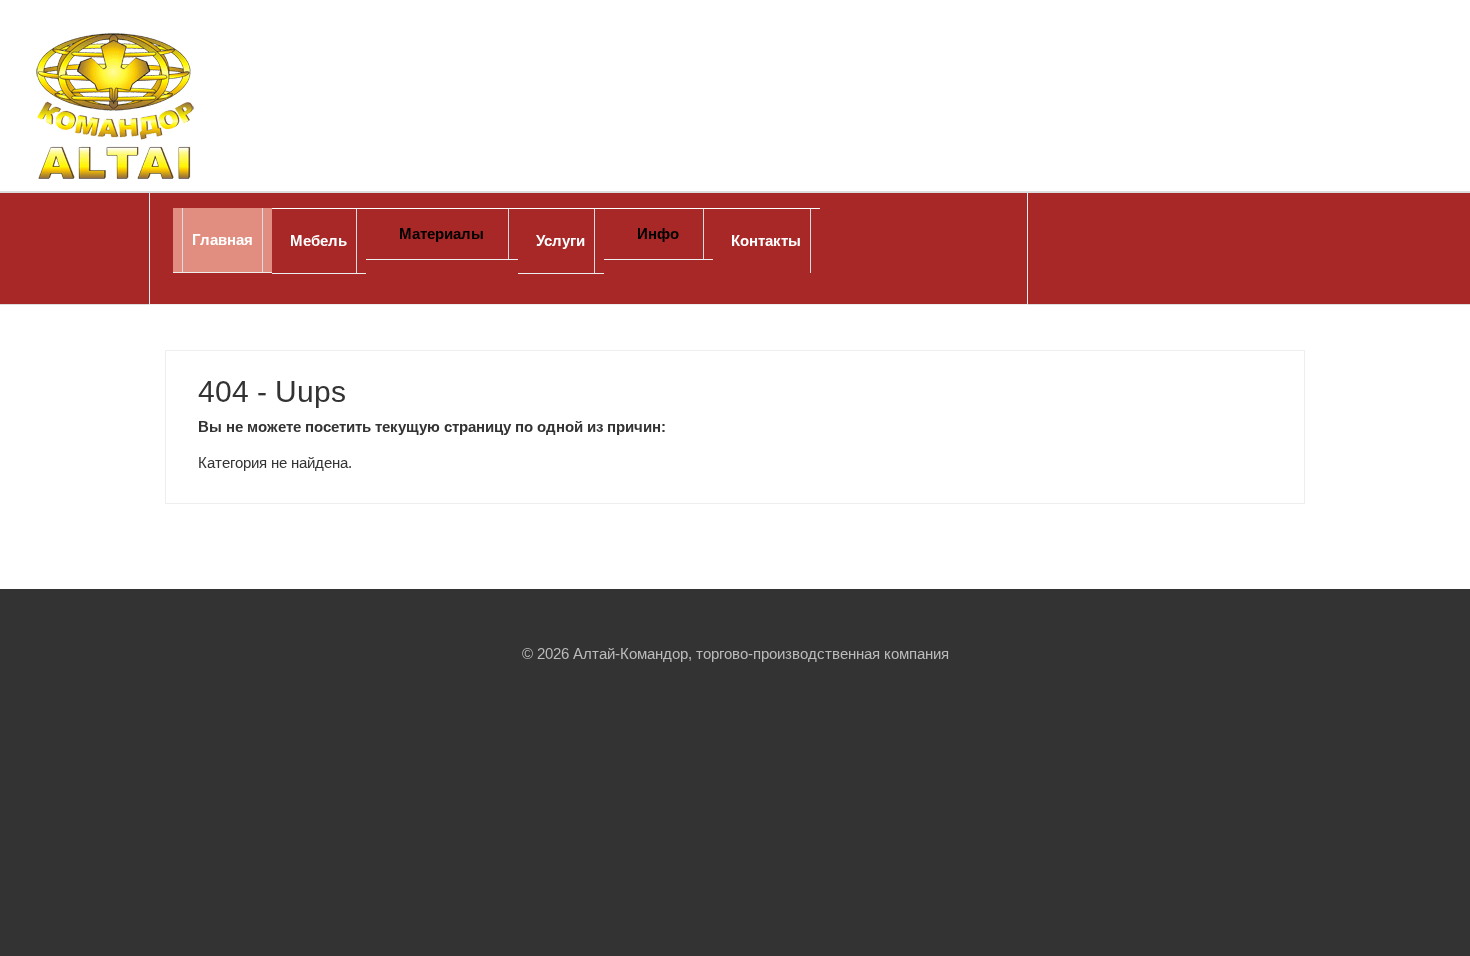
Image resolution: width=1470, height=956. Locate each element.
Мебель (318, 240)
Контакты (766, 240)
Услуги (560, 240)
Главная (222, 239)
